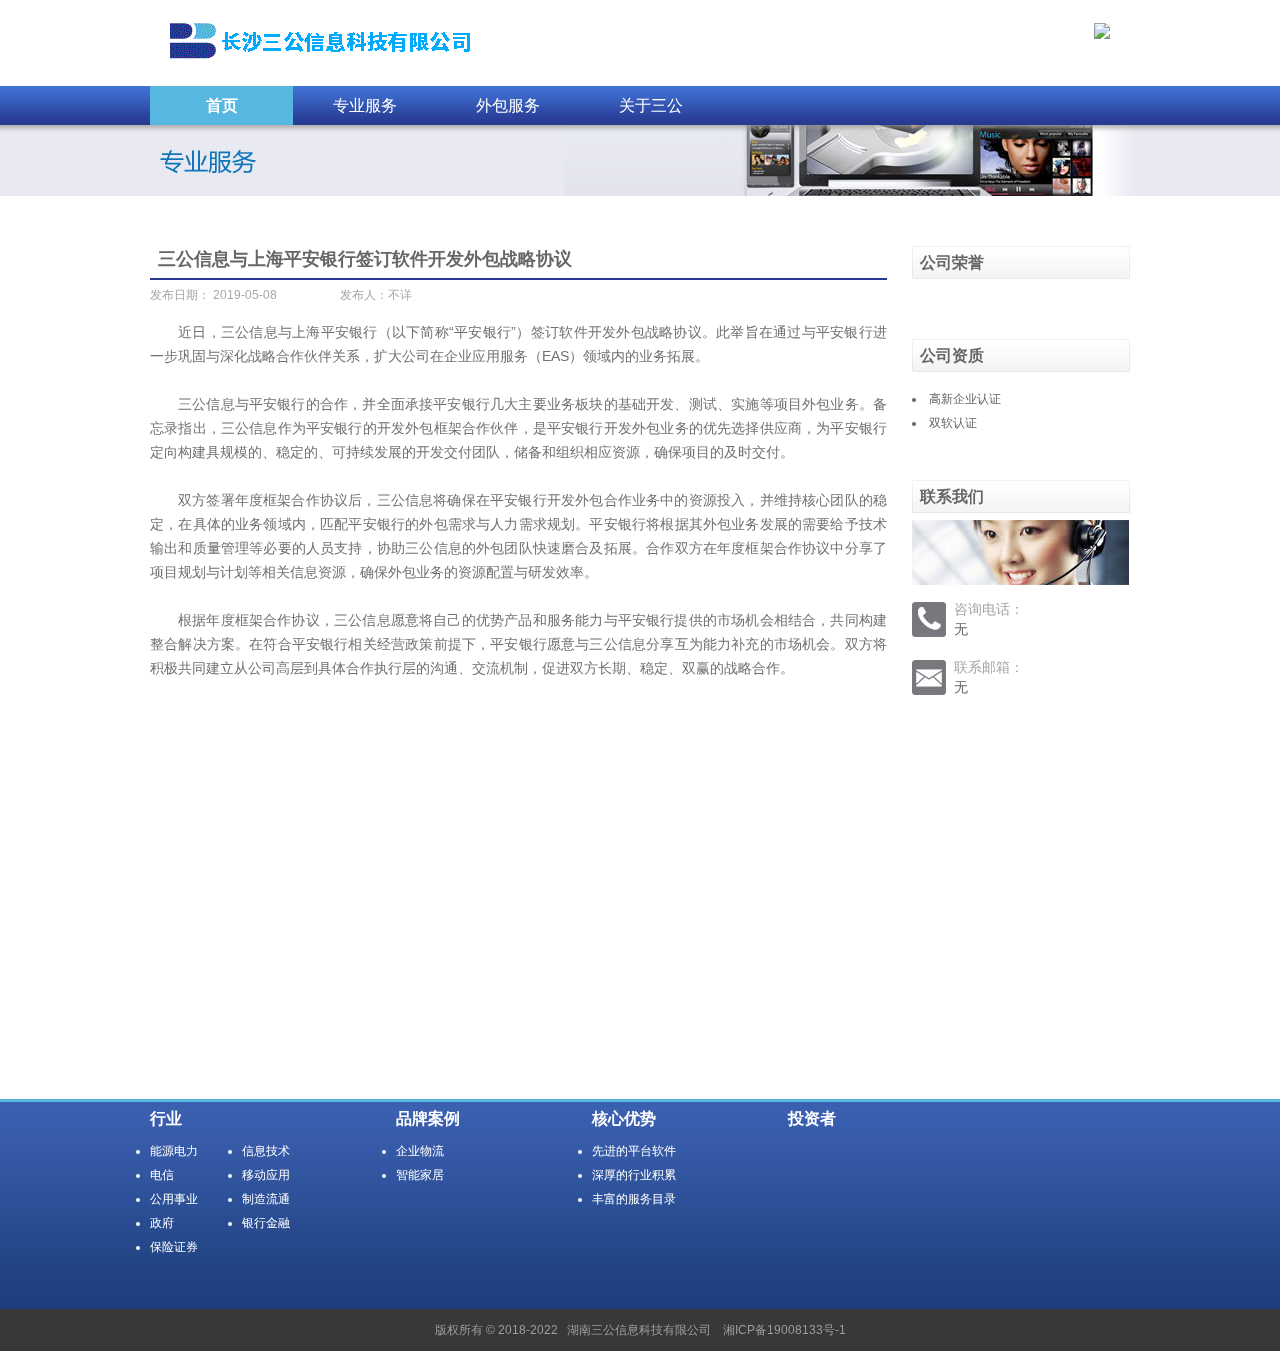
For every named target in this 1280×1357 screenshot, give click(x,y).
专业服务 (365, 105)
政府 (162, 1223)
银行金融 (266, 1223)
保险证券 (174, 1247)
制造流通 (266, 1199)
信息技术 (266, 1151)
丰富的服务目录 (634, 1199)
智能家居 (420, 1175)
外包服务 (508, 105)
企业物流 (420, 1151)
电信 (162, 1175)
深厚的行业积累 (634, 1175)
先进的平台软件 (634, 1151)
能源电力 (174, 1151)
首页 (222, 105)
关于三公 (651, 105)
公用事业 (174, 1199)
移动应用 (266, 1175)
